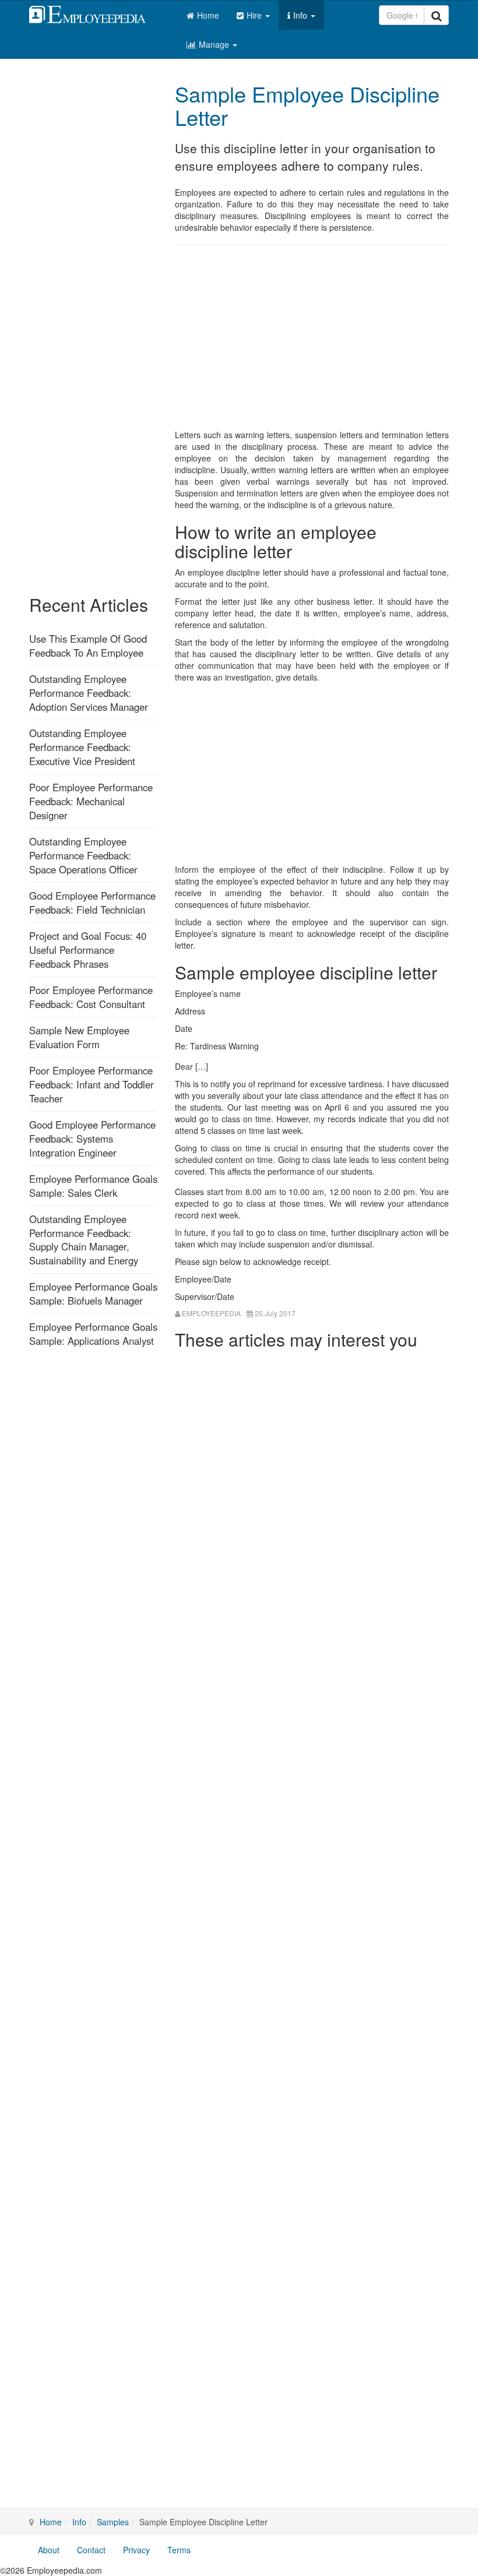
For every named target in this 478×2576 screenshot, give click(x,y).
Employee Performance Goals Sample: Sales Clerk (93, 1186)
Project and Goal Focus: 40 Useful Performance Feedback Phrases (88, 950)
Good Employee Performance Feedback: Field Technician (92, 903)
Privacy (136, 2550)
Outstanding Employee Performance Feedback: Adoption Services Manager (89, 693)
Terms (179, 2550)
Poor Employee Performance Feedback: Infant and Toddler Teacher (92, 1084)
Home (208, 15)
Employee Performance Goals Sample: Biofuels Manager (93, 1294)
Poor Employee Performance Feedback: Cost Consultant (91, 997)
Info (301, 15)
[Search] (436, 15)
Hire (255, 15)
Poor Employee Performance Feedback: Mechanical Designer (91, 801)
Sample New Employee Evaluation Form (79, 1037)
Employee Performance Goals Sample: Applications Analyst (93, 1334)
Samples (113, 2522)
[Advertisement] (312, 339)
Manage (215, 44)
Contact (91, 2550)
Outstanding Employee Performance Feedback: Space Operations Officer (83, 855)
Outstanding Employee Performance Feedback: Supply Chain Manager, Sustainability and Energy (84, 1240)
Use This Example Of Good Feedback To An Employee (88, 646)
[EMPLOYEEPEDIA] (96, 13)
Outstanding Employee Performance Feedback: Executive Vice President (82, 747)
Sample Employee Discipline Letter (307, 105)
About (49, 2550)
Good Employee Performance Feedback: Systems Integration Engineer (92, 1139)
